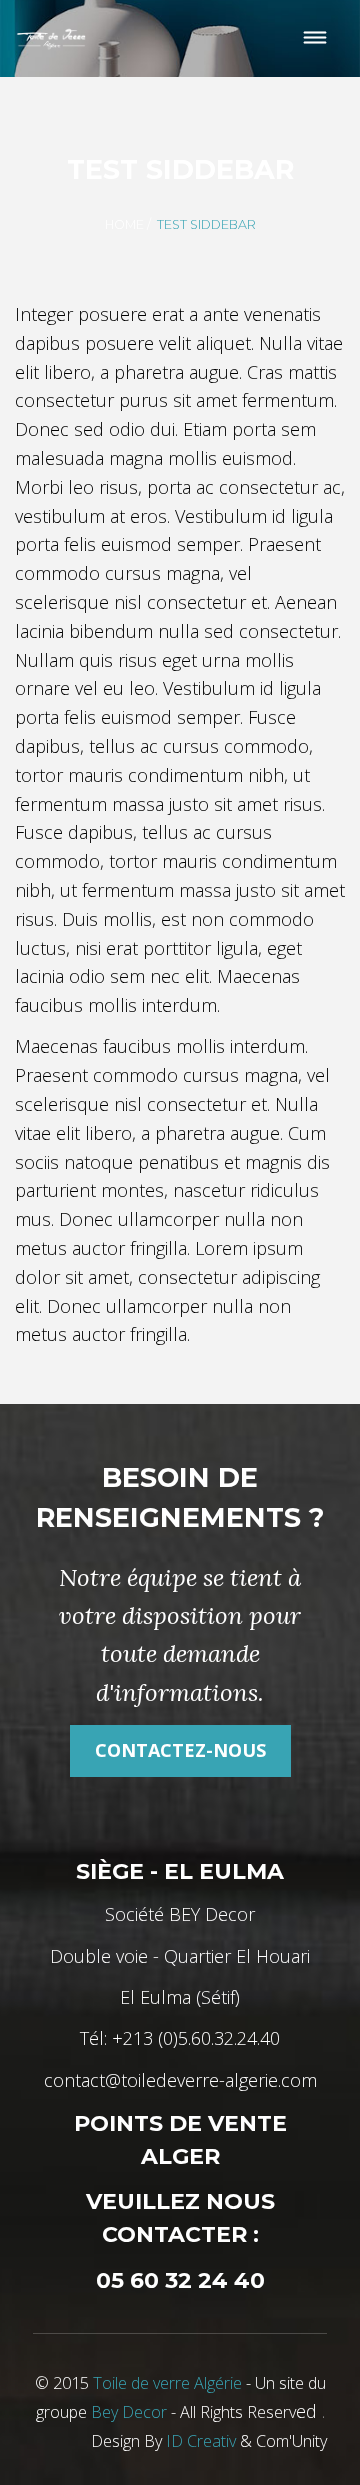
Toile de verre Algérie (167, 2383)
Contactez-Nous (180, 1750)
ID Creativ (201, 2441)
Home (124, 224)
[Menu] (315, 38)
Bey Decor (129, 2412)
